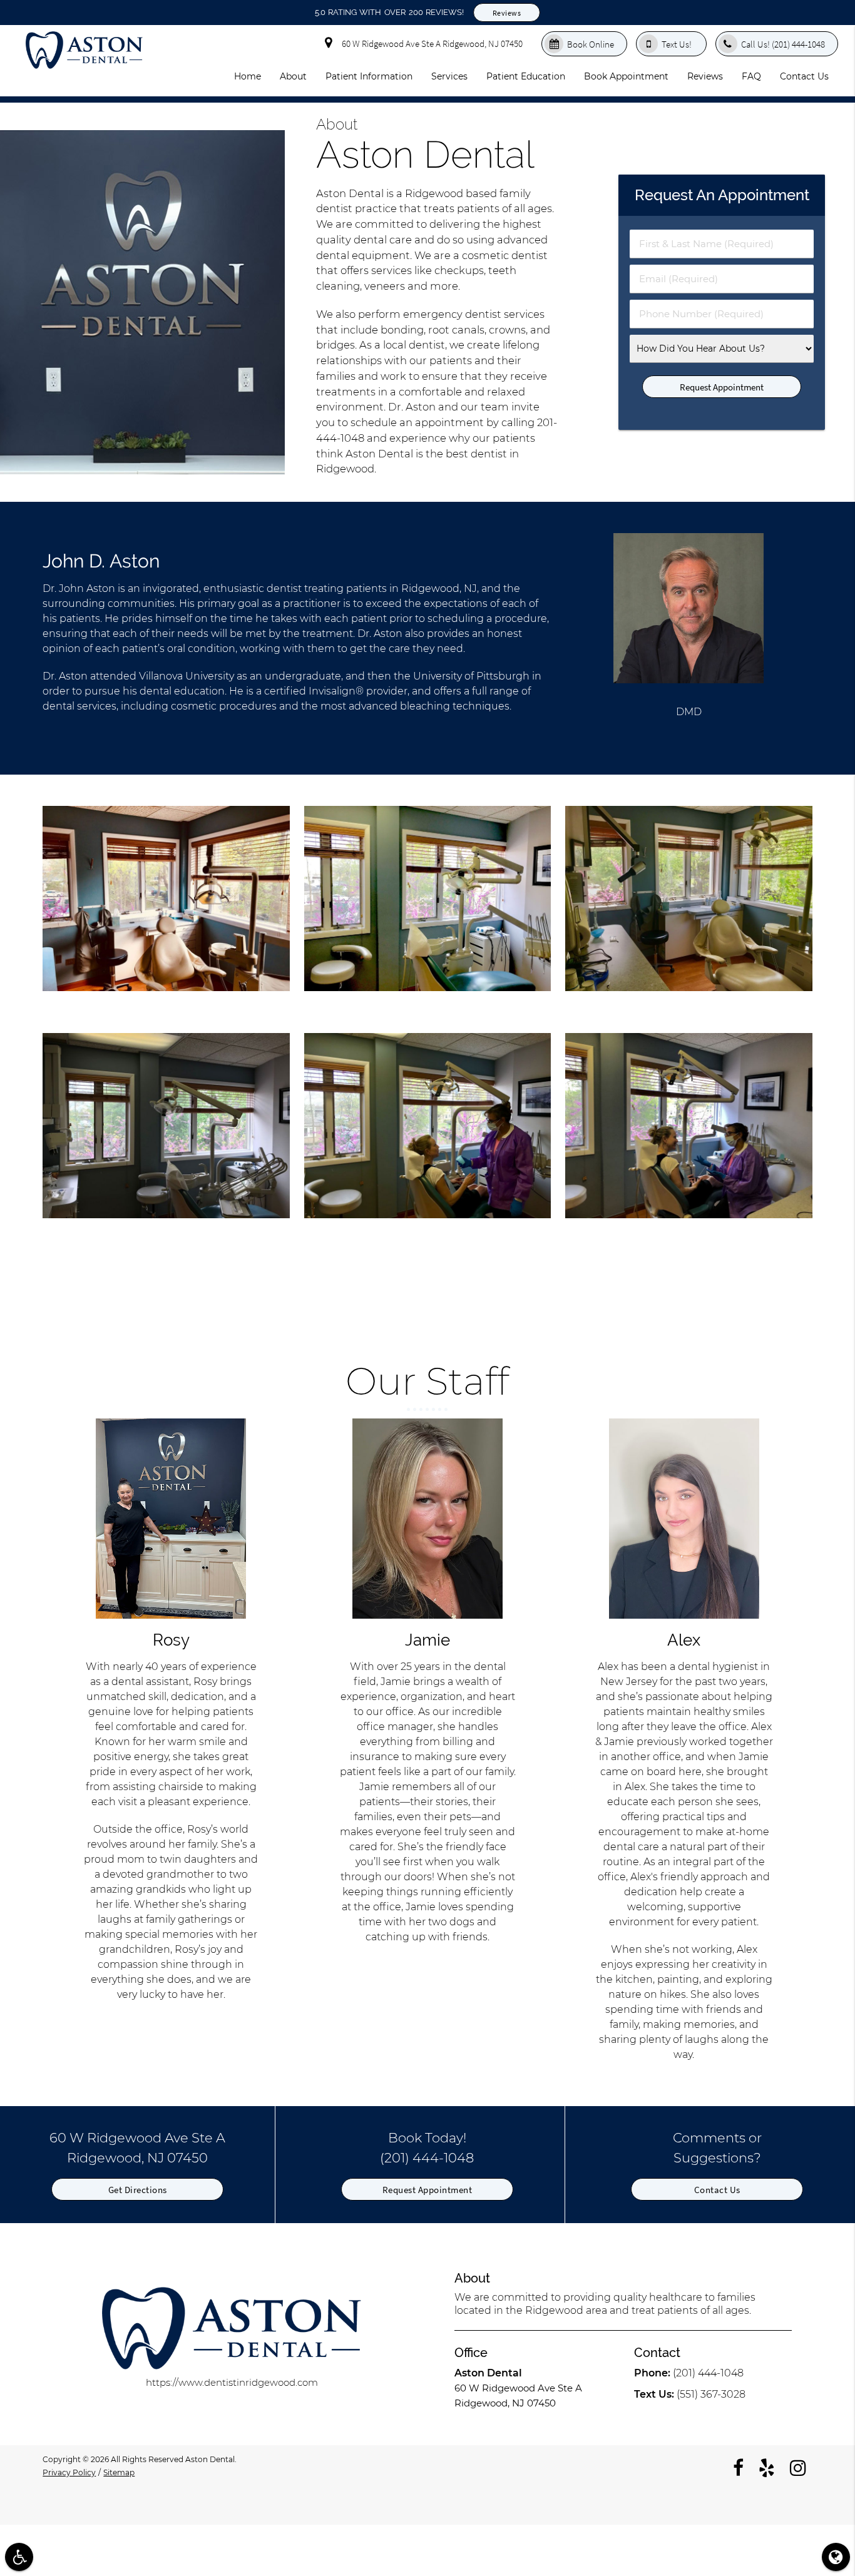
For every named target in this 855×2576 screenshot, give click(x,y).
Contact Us (804, 76)
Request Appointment (427, 2190)
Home (248, 76)
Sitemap (119, 2472)
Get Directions (138, 2190)
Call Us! (783, 44)
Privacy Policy (69, 2472)
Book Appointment (626, 76)
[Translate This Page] (836, 2557)
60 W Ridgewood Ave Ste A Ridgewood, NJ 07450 (430, 43)
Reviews (507, 13)
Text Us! (678, 44)
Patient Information (369, 76)
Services (449, 76)
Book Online (591, 44)
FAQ (751, 76)
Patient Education (526, 76)
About (293, 76)
